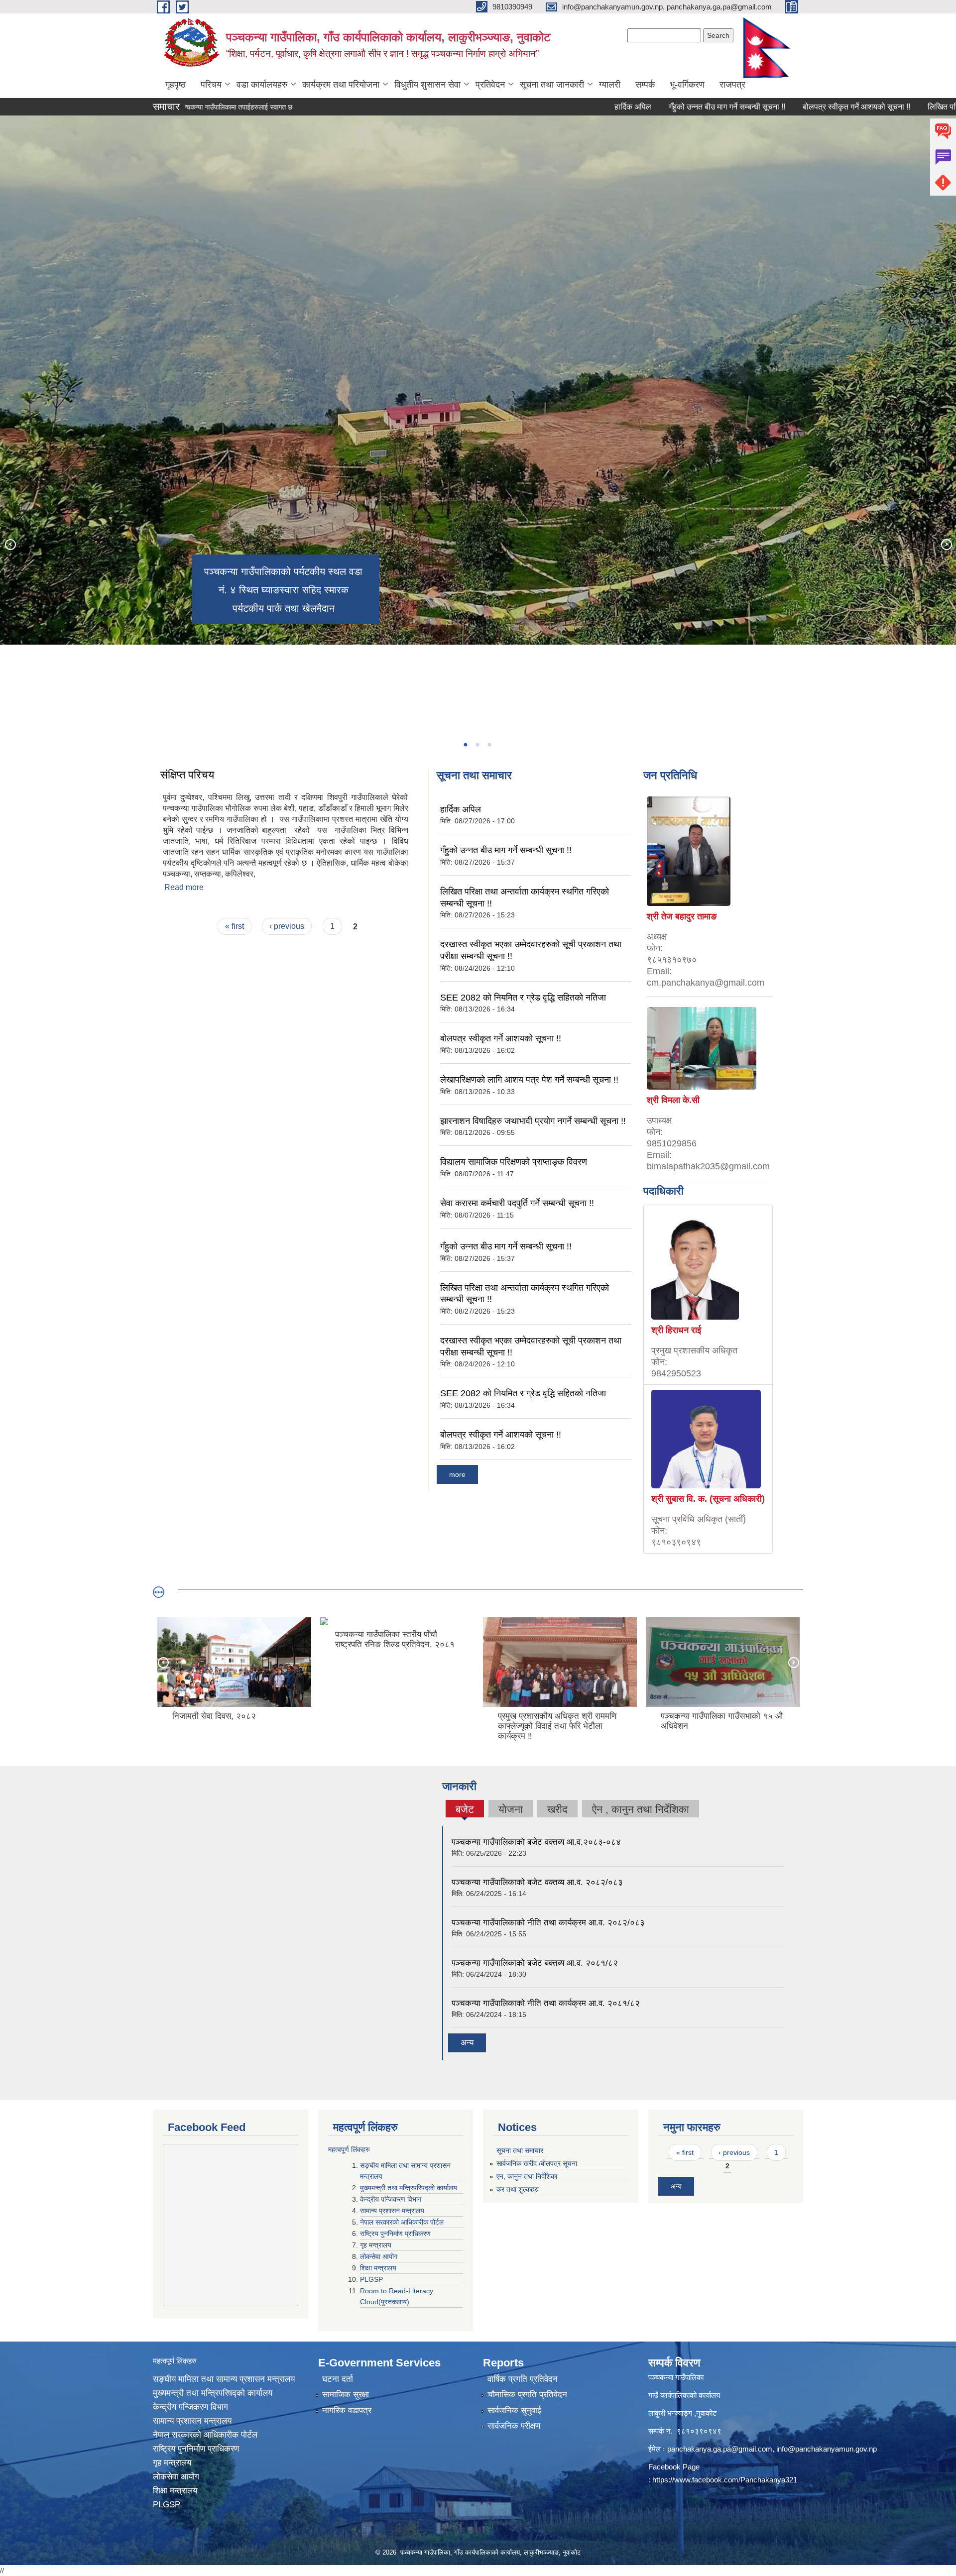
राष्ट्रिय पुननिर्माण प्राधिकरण (396, 2234)
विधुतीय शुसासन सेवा (427, 85)
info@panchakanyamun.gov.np (827, 2449)
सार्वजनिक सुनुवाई (514, 2410)
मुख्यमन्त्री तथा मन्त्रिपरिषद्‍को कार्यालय (409, 2188)
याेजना (511, 1809)
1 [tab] (465, 745)
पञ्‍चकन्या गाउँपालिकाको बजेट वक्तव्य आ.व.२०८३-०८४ (536, 1842)
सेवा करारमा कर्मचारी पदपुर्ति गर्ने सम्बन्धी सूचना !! (517, 1203)
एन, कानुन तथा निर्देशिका (527, 2176)
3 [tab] (489, 745)
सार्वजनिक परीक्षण (514, 2426)
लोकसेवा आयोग (380, 2256)
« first (235, 926)
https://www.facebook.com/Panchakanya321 (725, 2480)
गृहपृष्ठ (176, 85)
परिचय (211, 85)
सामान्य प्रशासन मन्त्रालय (393, 2211)
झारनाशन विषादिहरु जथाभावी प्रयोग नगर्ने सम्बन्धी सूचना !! (533, 1121)
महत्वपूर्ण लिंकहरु (349, 2149)
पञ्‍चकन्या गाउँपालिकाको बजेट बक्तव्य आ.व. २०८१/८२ (535, 1963)
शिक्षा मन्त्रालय (379, 2268)
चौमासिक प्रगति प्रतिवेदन (527, 2395)
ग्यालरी (610, 85)
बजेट (465, 1810)
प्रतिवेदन (490, 85)
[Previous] (10, 544)
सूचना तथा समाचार (520, 2150)
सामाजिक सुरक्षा (346, 2395)
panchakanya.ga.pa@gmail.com (720, 2449)
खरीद (557, 1809)
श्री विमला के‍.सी (673, 1100)
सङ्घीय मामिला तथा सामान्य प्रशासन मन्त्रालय (224, 2379)
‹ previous (287, 926)
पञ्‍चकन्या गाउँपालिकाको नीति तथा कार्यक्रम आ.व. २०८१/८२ (546, 2003)
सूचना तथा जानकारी (552, 85)
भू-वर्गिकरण (687, 85)
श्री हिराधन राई (676, 1330)
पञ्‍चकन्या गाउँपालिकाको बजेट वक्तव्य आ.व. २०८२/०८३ (537, 1882)
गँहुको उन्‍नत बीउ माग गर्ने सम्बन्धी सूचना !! (632, 107)
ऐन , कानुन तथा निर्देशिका (641, 1809)
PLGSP (372, 2279)
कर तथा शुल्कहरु (518, 2189)
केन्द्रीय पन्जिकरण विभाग (392, 2199)
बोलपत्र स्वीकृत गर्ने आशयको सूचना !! (762, 107)
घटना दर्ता (338, 2379)
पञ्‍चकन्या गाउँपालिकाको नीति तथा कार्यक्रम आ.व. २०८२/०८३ (548, 1923)
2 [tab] (477, 745)
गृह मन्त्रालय (377, 2245)
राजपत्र (732, 85)
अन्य (467, 2043)
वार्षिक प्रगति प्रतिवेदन (523, 2379)
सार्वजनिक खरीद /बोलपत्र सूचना (537, 2163)
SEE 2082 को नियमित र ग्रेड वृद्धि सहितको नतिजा (523, 998)
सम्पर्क (645, 85)
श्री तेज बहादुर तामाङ (682, 916)
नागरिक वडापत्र (347, 2410)
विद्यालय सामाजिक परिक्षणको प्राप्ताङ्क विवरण (514, 1162)
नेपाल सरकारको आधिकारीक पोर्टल (403, 2222)
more (457, 1474)
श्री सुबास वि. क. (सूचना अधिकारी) (708, 1499)
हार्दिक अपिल (538, 107)
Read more (184, 887)
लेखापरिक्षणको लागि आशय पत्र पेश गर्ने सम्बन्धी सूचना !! (529, 1080)
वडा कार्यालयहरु (262, 85)
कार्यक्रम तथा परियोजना (341, 85)
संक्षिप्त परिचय (187, 775)
